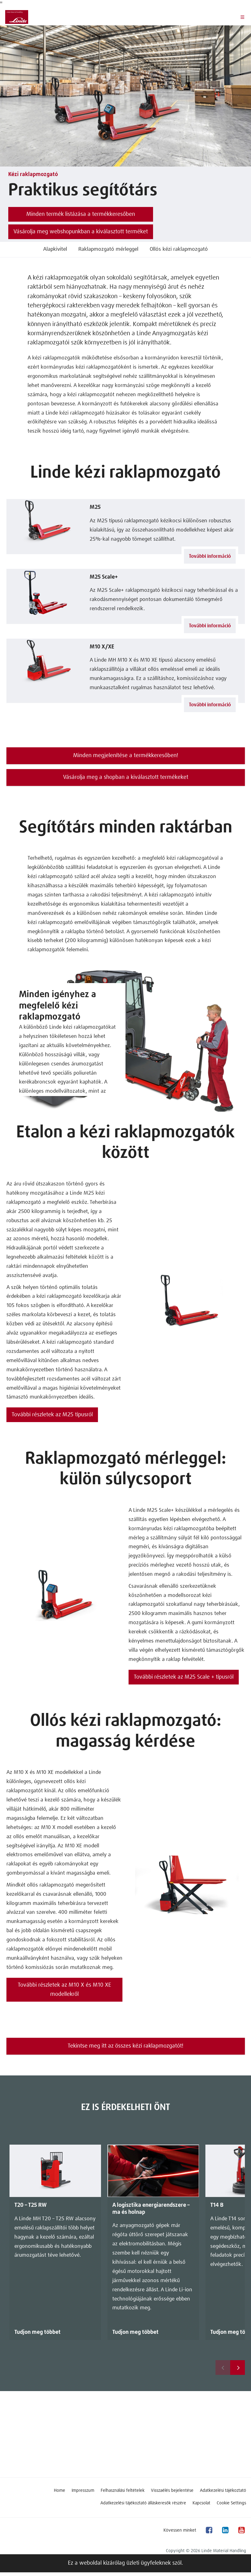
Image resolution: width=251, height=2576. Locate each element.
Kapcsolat (201, 2503)
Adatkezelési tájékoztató (223, 2491)
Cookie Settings (231, 2503)
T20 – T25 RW (30, 2205)
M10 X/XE (102, 647)
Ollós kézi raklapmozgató (179, 249)
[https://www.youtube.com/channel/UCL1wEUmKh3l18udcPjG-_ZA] (241, 2530)
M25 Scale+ (104, 577)
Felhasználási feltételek (123, 2491)
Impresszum (83, 2491)
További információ (210, 556)
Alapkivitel (55, 249)
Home (60, 2491)
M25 (95, 507)
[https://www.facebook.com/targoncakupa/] (209, 2530)
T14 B (217, 2205)
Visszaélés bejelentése (172, 2491)
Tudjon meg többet (37, 2332)
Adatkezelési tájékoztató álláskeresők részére (143, 2503)
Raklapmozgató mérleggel (108, 249)
